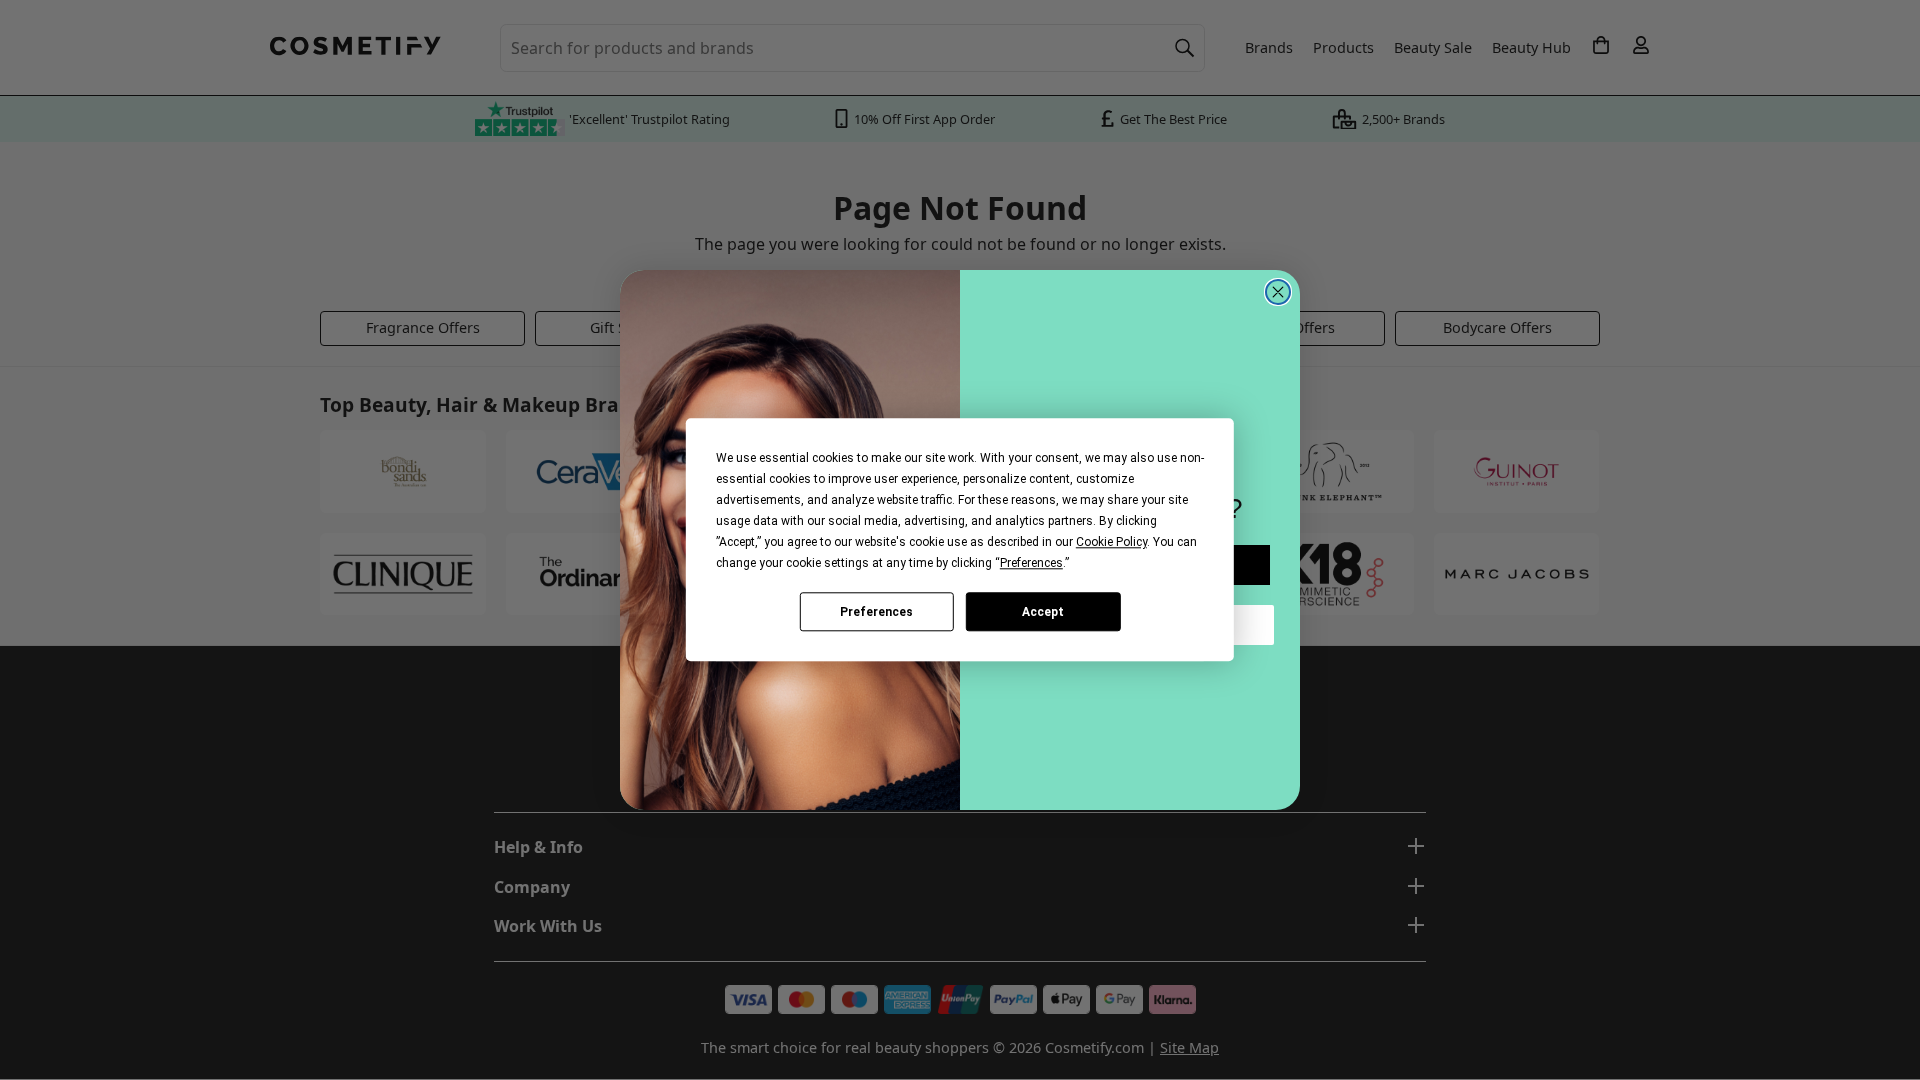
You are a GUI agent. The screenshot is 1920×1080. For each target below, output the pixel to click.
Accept (1043, 612)
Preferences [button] (1031, 563)
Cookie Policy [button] (1111, 542)
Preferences (876, 612)
